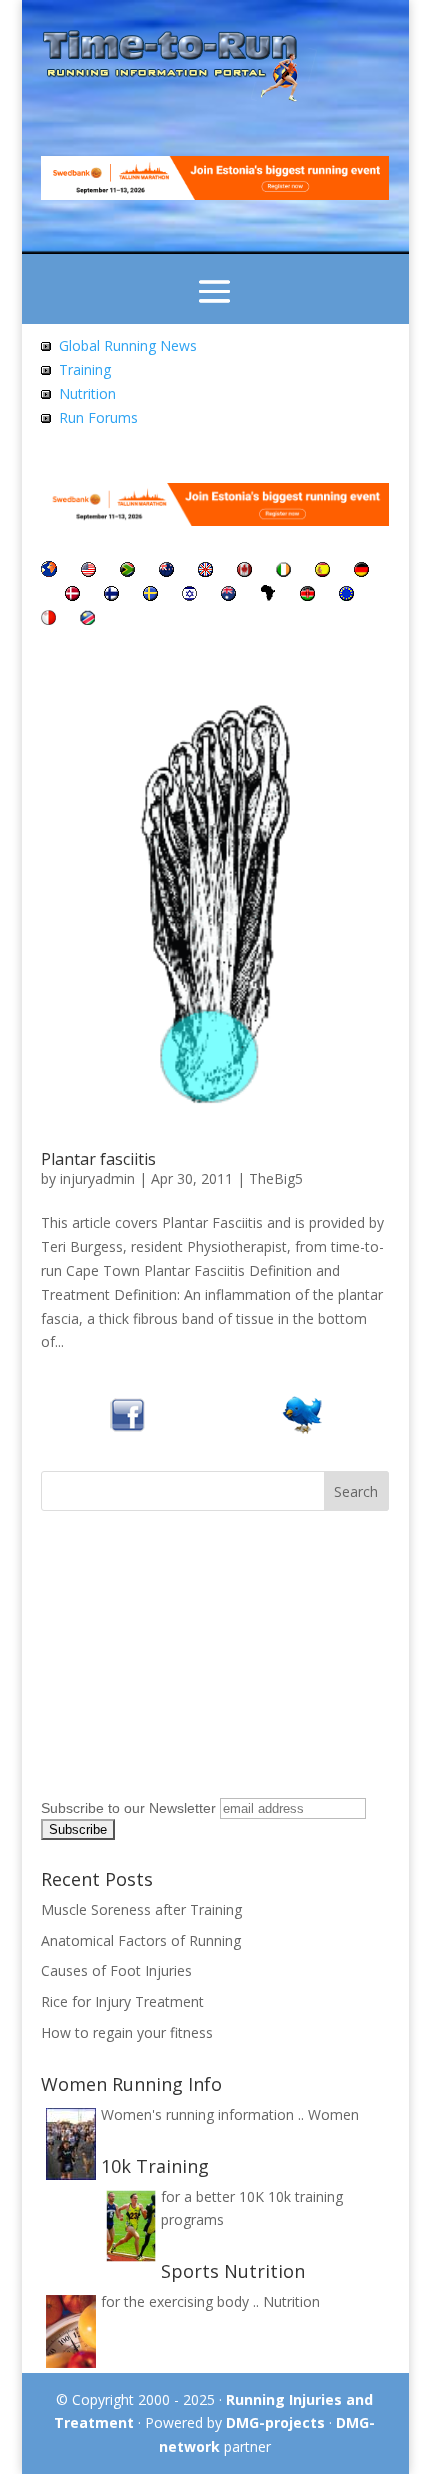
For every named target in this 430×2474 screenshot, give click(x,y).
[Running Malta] (48, 619)
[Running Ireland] (283, 571)
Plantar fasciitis (98, 1159)
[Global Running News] (46, 345)
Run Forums (98, 417)
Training (85, 369)
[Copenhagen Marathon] (72, 595)
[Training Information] (46, 369)
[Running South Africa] (127, 571)
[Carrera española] (322, 571)
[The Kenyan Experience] (307, 595)
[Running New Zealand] (166, 571)
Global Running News (128, 345)
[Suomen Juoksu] (111, 595)
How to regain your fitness (127, 2032)
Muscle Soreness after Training (141, 1909)
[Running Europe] (346, 595)
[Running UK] (205, 571)
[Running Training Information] (46, 417)
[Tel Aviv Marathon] (189, 595)
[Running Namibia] (87, 619)
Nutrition (87, 393)
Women (333, 2114)
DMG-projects (275, 2422)
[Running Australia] (228, 595)
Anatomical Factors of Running (141, 1940)
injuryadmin (97, 1178)
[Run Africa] (268, 595)
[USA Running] (88, 571)
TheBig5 (276, 1178)
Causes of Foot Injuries (116, 1970)
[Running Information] (49, 571)
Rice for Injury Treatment (122, 2001)
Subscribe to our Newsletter (128, 1808)
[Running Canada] (244, 571)
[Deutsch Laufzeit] (361, 571)
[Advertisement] (166, 1666)
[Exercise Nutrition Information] (46, 393)
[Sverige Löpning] (150, 595)
